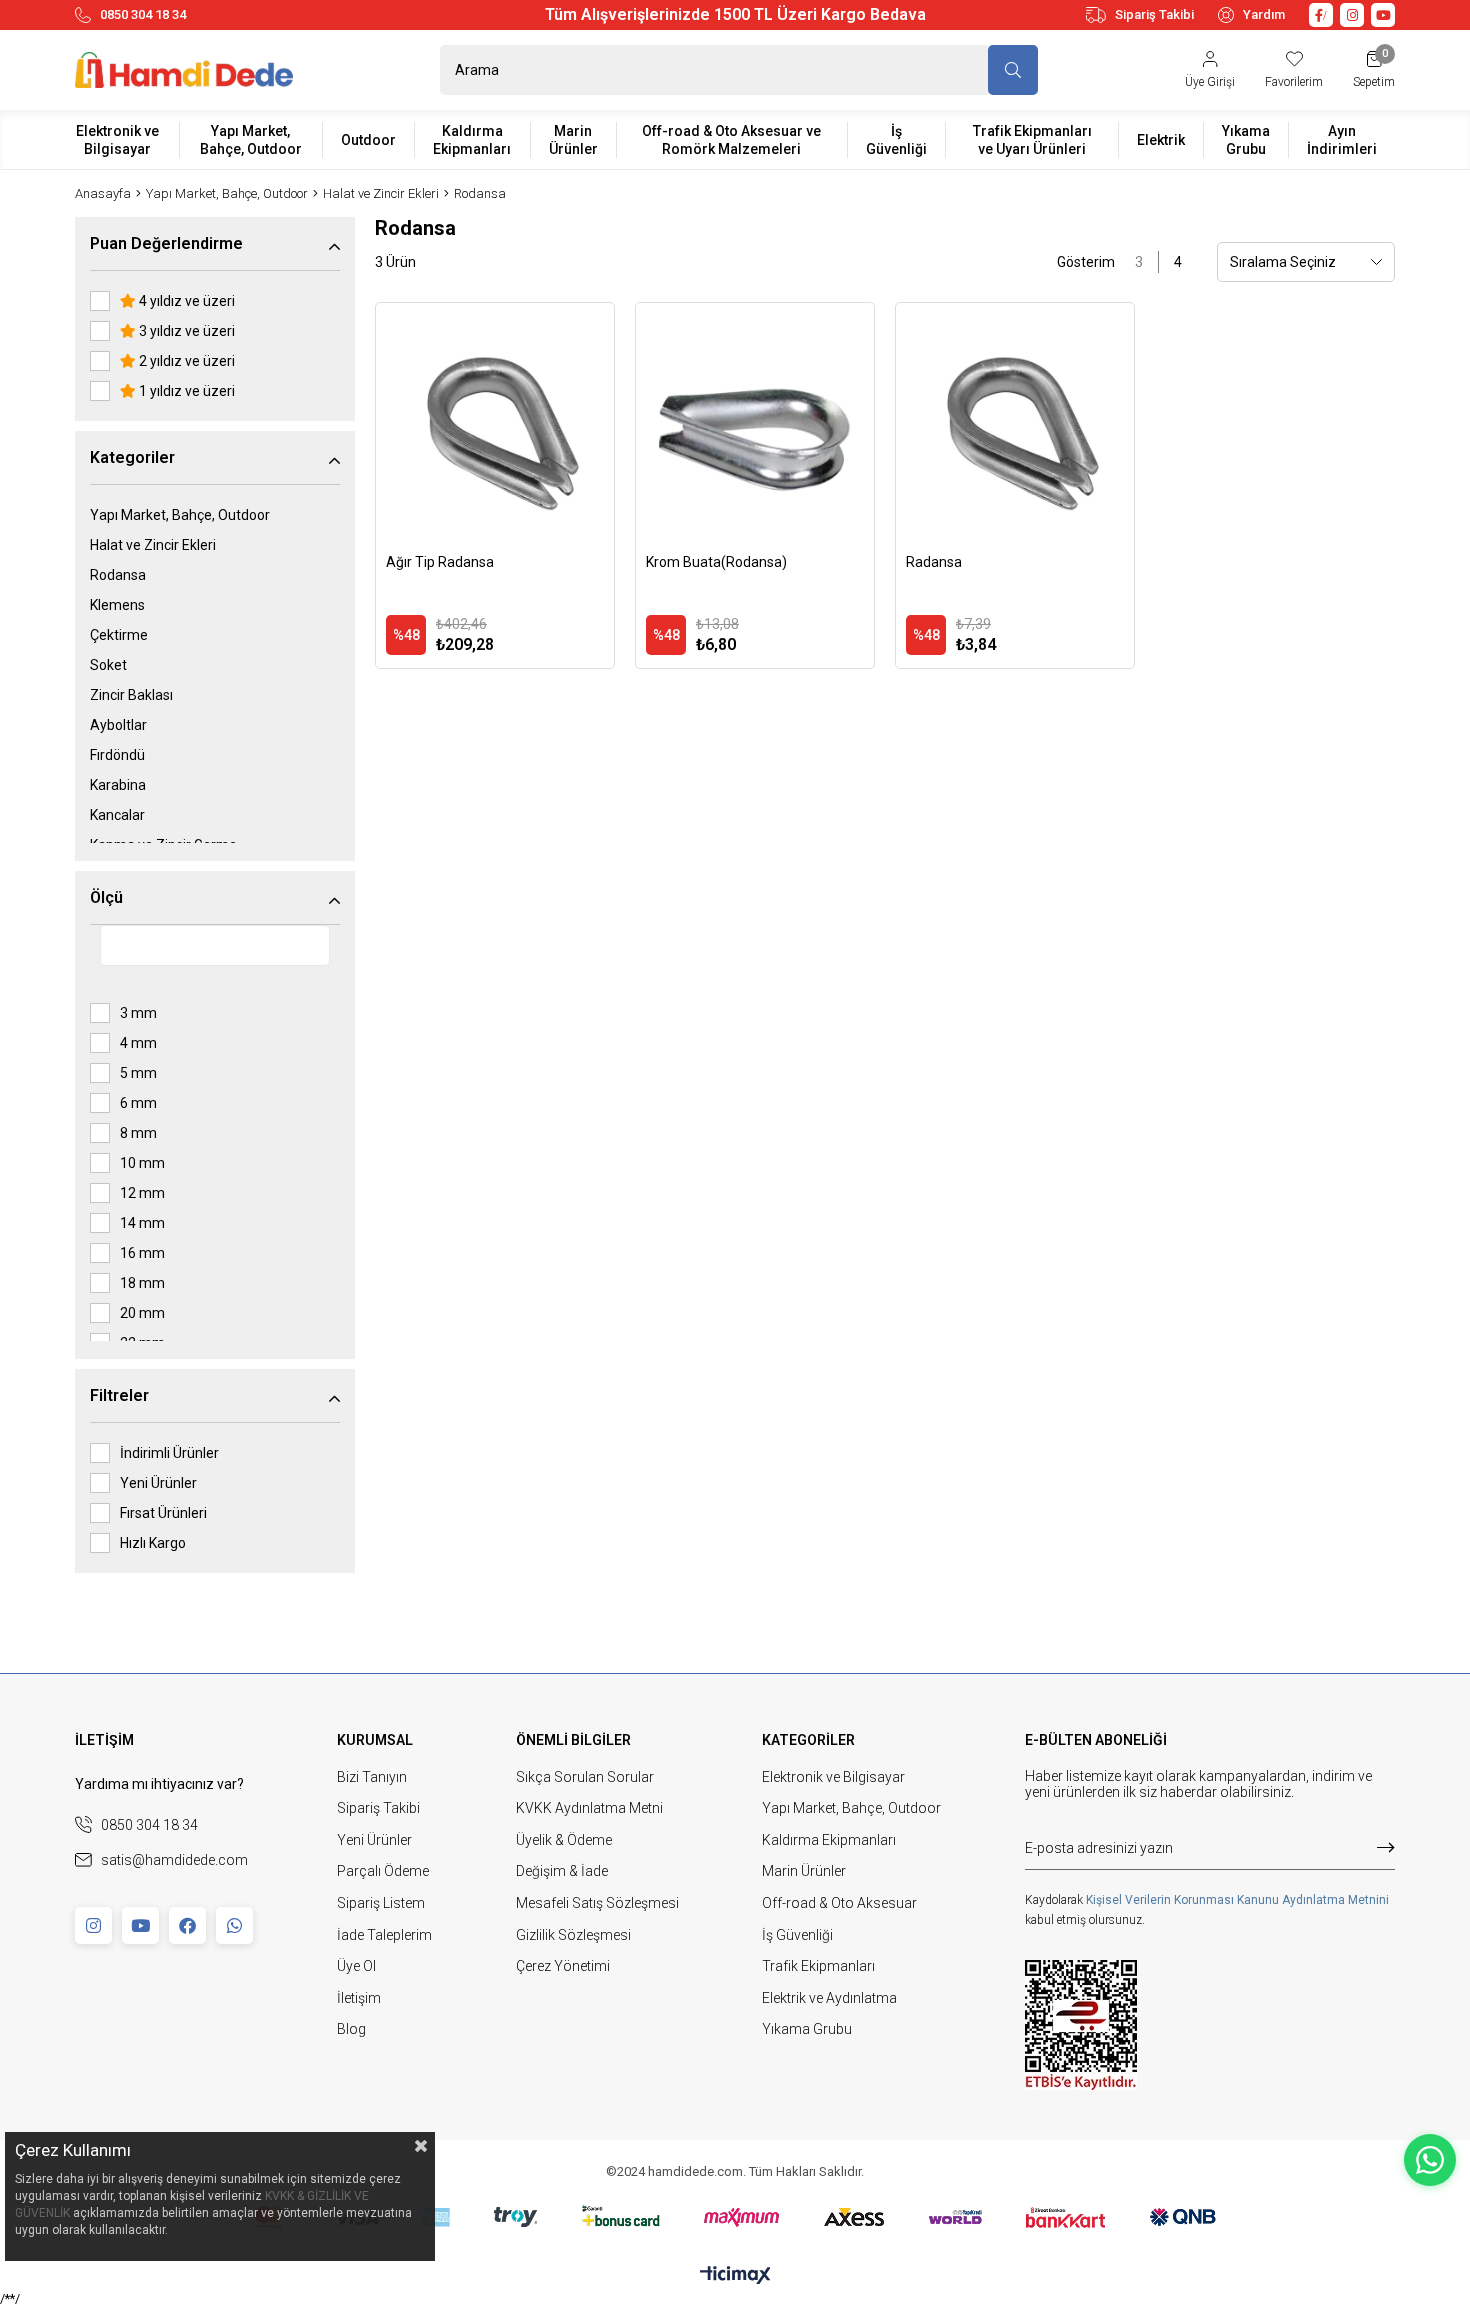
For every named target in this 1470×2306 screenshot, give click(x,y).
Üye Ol (356, 1966)
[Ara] (1013, 70)
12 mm (142, 1193)
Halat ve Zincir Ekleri (153, 545)
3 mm (138, 1013)
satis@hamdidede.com (174, 1860)
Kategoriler (132, 457)
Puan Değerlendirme (166, 243)
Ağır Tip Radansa (440, 562)
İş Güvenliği (797, 1935)
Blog (351, 2029)
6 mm (138, 1103)
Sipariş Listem (381, 1903)
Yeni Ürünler (158, 1483)
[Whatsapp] (234, 1925)
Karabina (118, 785)
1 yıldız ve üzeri (185, 391)
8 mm (138, 1133)
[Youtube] (140, 1925)
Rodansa (118, 575)
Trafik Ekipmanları (818, 1966)
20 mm (142, 1313)
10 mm (142, 1163)
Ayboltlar (118, 725)
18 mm (142, 1283)
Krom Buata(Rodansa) (716, 562)
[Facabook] (187, 1925)
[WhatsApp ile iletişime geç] (1430, 2160)
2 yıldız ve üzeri (185, 361)
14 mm (142, 1223)
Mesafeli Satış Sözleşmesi (597, 1903)
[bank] (735, 2217)
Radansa (934, 562)
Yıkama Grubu (807, 2029)
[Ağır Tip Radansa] (495, 422)
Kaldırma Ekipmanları (829, 1840)
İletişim (359, 1998)
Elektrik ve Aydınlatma (829, 1998)
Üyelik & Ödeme (564, 1840)
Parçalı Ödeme (383, 1871)
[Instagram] (93, 1925)
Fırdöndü (117, 755)
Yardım (1264, 14)
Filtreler (119, 1395)
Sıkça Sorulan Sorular (585, 1777)
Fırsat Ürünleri (163, 1513)
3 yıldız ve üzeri (185, 331)
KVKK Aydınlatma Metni (589, 1808)
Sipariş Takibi (1154, 14)
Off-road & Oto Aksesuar (839, 1903)
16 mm (142, 1253)
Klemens (117, 605)
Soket (108, 665)
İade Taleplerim (384, 1935)
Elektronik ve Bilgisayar (833, 1777)
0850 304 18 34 (143, 14)
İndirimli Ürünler (169, 1453)
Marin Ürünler (804, 1871)
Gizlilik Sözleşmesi (573, 1935)
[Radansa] (1015, 422)
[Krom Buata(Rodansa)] (755, 422)
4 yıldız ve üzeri (185, 301)
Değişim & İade (562, 1871)
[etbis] (1081, 2025)
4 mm (138, 1043)
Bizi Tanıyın (372, 1777)
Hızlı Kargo (153, 1543)
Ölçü (106, 897)
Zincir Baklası (131, 695)
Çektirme (119, 635)
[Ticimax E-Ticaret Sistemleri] (735, 2276)
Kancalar (117, 815)
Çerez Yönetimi (563, 1966)
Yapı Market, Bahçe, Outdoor (180, 515)
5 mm (138, 1073)
